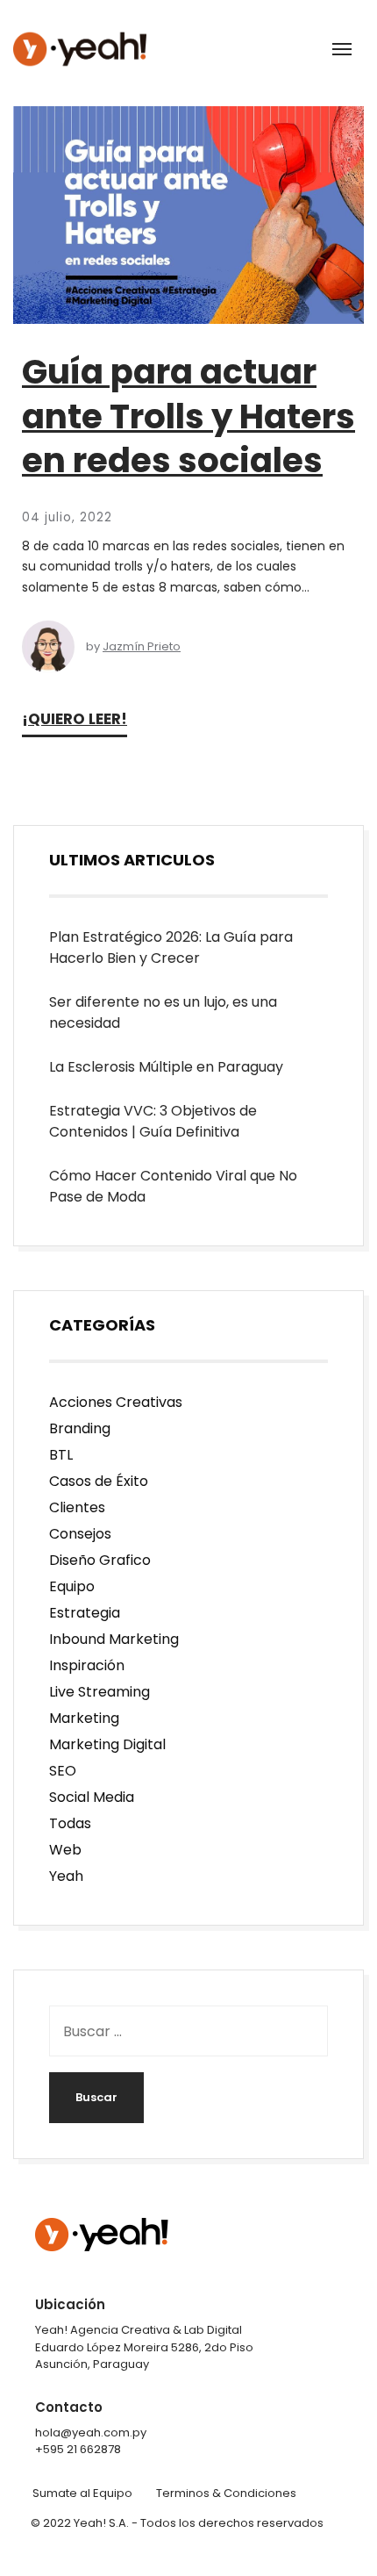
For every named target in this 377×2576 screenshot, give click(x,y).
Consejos (80, 1534)
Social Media (92, 1797)
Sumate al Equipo (82, 2493)
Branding (80, 1428)
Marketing (84, 1718)
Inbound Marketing (114, 1639)
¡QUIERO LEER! (75, 719)
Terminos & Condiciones (226, 2493)
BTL (61, 1455)
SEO (63, 1771)
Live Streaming (100, 1692)
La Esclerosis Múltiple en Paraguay (168, 1067)
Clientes (77, 1507)
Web (65, 1850)
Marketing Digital (107, 1744)
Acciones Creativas (116, 1402)
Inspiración (87, 1665)
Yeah (66, 1876)
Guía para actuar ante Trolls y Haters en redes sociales (188, 416)
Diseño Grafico (100, 1560)
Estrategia (85, 1613)
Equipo (72, 1586)
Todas (70, 1823)
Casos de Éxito (99, 1481)
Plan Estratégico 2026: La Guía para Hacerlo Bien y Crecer (171, 947)
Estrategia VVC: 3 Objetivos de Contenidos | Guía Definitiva (153, 1121)
